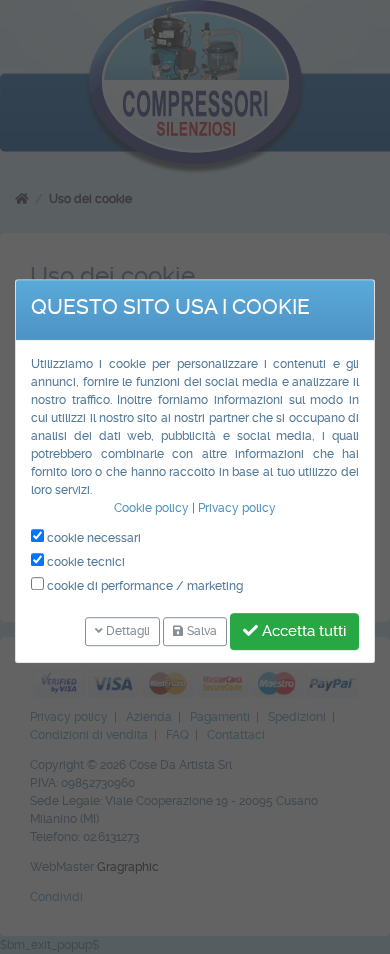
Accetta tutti (302, 631)
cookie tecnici (84, 562)
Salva (200, 631)
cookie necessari (92, 538)
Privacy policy (237, 508)
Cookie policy (151, 508)
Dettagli (126, 631)
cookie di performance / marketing (143, 586)
